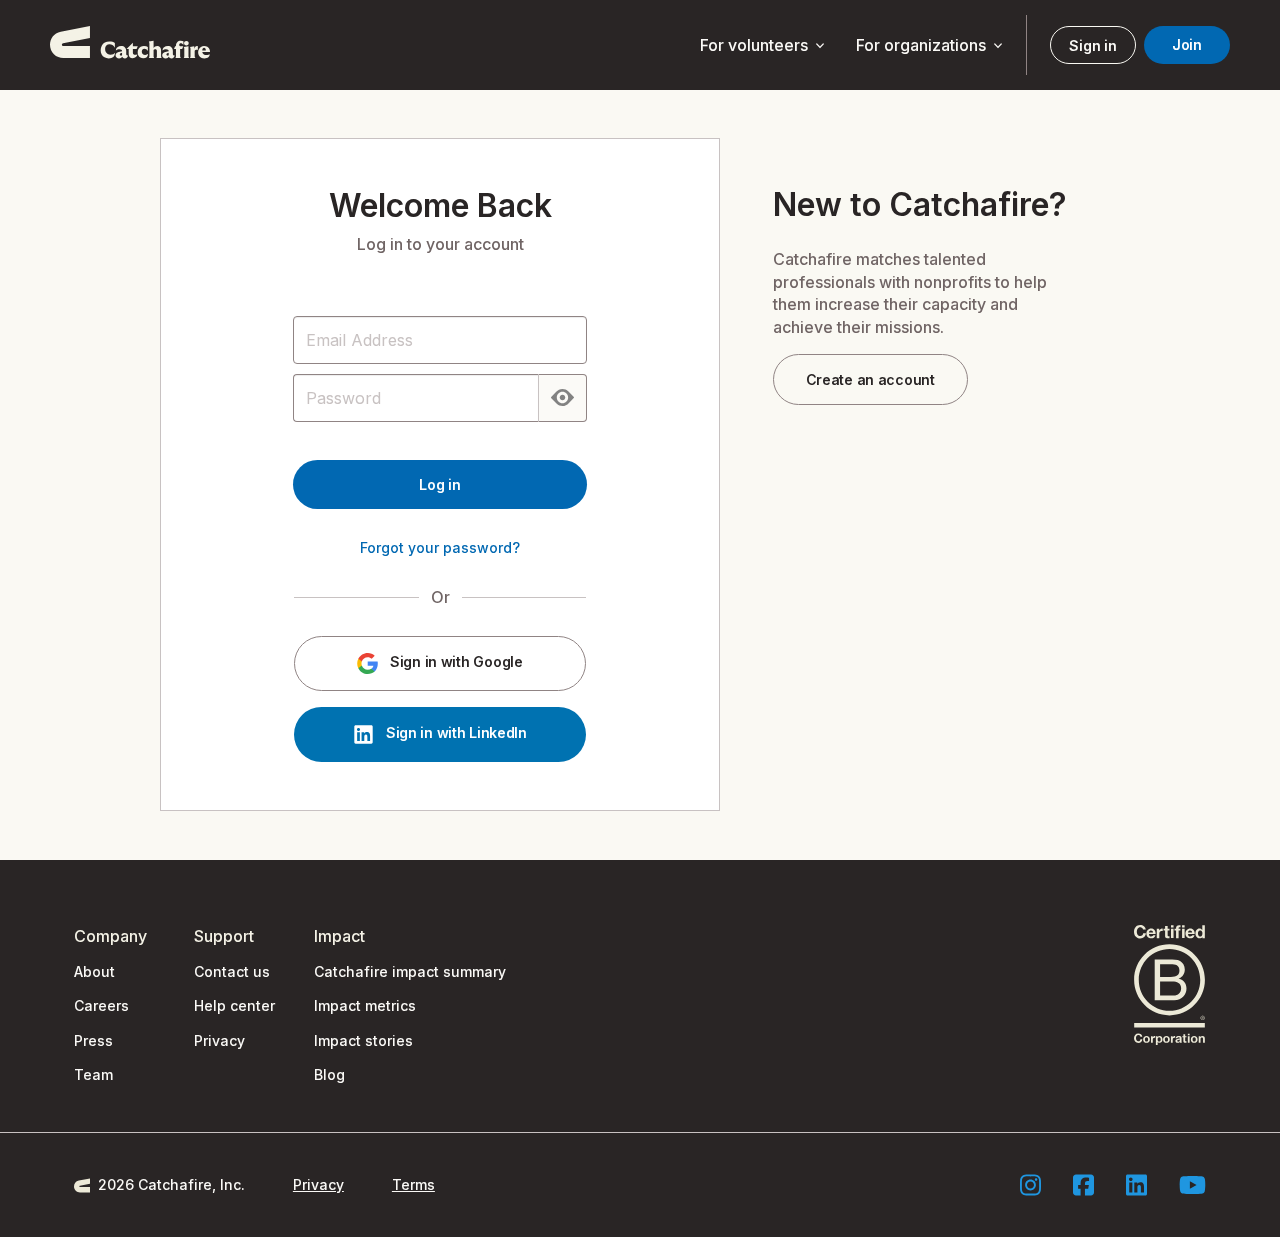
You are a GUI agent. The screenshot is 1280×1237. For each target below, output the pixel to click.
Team (93, 1074)
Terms (413, 1184)
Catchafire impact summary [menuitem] (410, 971)
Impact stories (363, 1040)
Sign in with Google (454, 662)
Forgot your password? (440, 547)
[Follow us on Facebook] (1083, 1185)
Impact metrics (365, 1005)
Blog (329, 1074)
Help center (234, 1005)
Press (93, 1040)
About (94, 971)
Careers (101, 1005)
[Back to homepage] (130, 45)
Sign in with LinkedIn (454, 733)
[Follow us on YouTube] (1192, 1185)
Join (1187, 44)
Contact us (232, 971)
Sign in (1092, 45)
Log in (439, 484)
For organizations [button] (931, 46)
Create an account (870, 379)
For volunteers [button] (764, 46)
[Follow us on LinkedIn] (1136, 1185)
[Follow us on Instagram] (1030, 1185)
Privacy (219, 1040)
